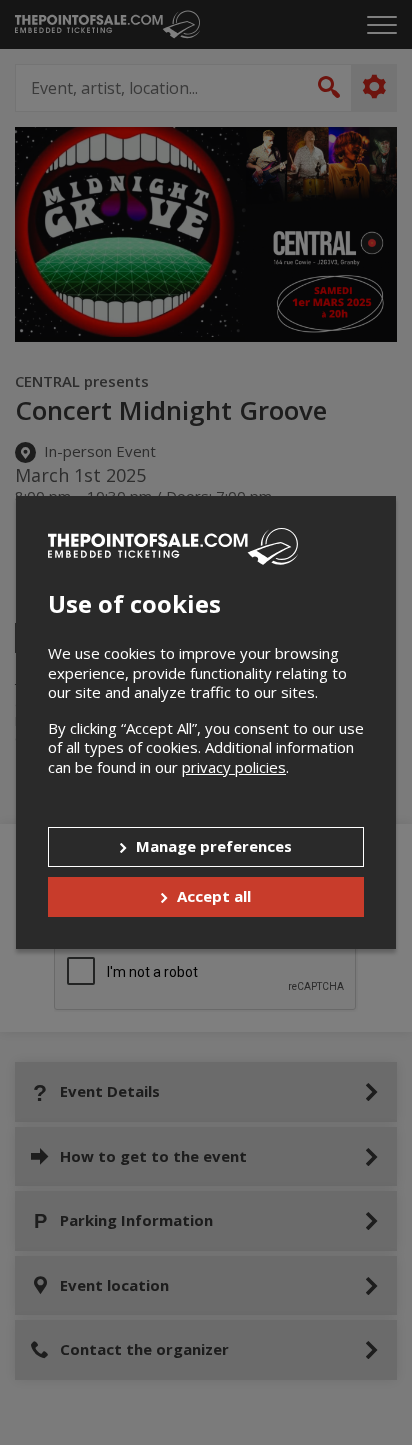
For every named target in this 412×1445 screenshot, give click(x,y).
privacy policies (234, 767)
